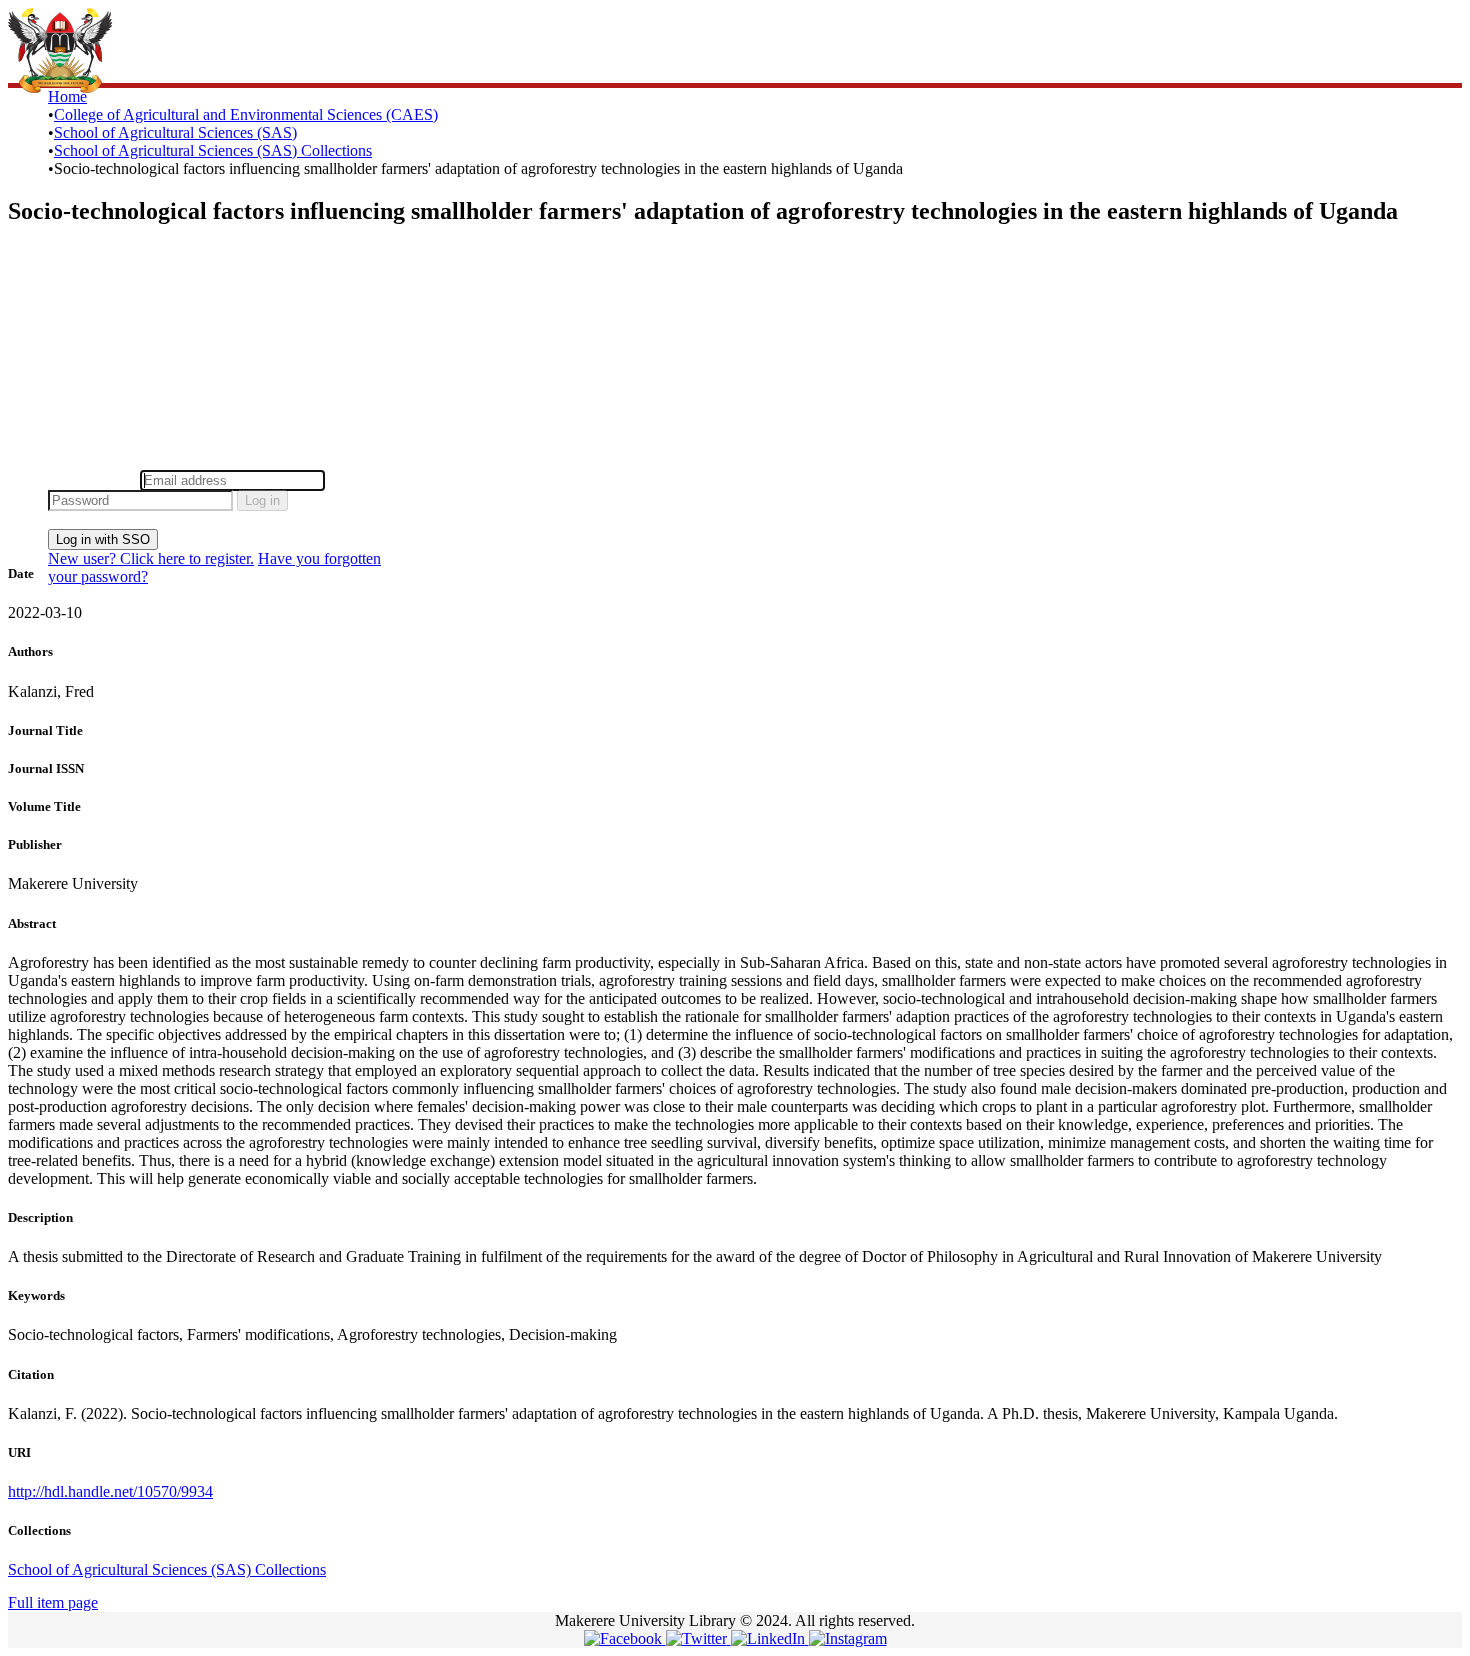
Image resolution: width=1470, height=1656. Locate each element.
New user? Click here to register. (151, 558)
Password (359, 479)
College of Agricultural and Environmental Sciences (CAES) (246, 114)
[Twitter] (698, 1638)
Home (67, 96)
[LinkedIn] (770, 1638)
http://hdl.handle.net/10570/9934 (110, 1491)
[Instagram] (848, 1638)
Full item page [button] (53, 1602)
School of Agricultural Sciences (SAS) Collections (213, 150)
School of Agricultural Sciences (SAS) (175, 132)
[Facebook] (625, 1638)
